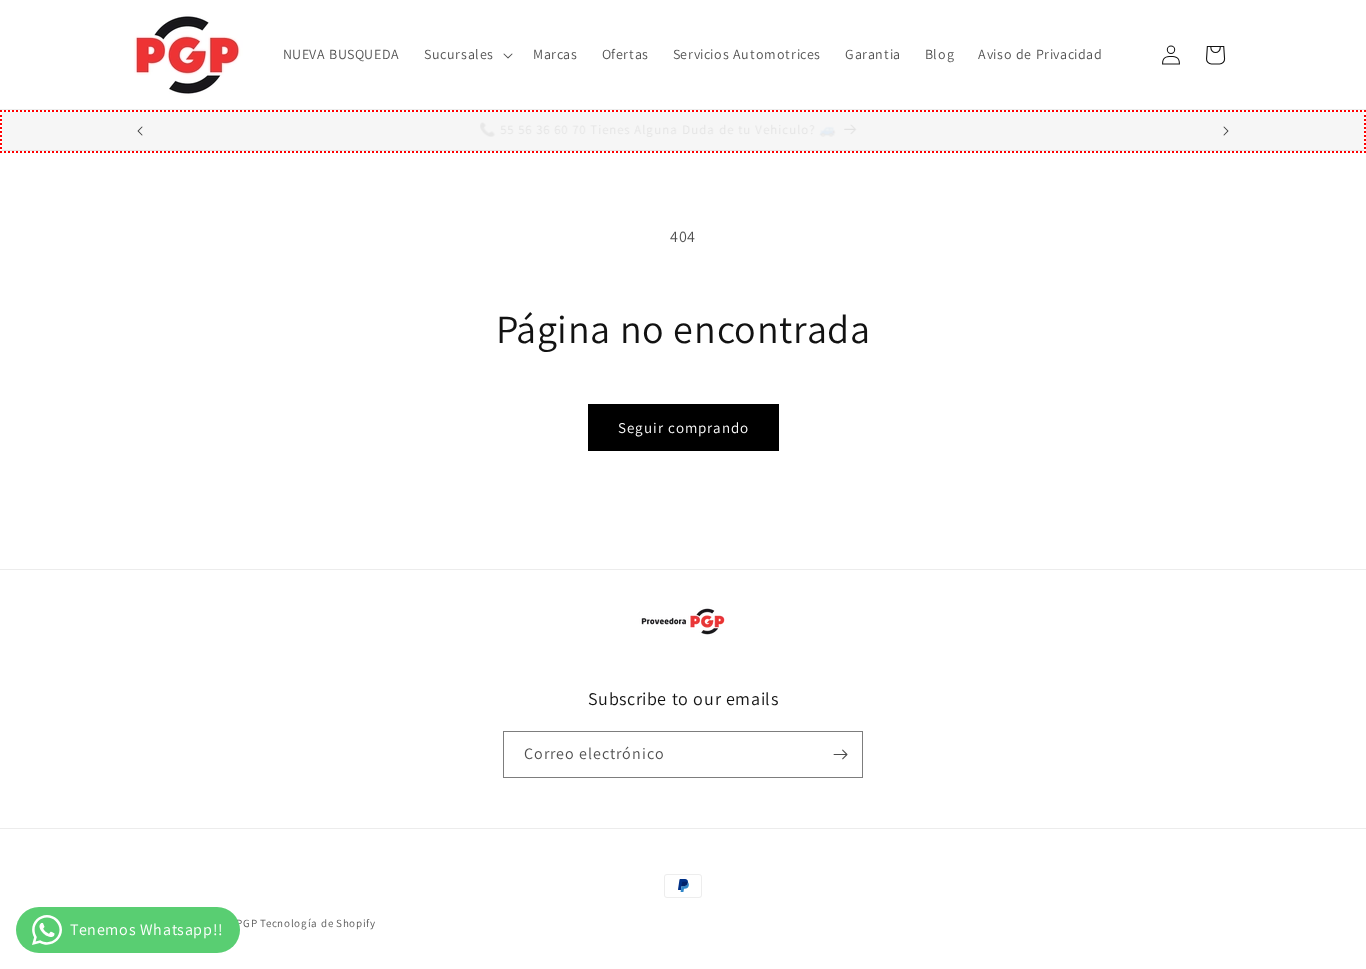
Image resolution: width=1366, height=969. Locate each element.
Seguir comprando (683, 427)
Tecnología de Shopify (318, 923)
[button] (466, 54)
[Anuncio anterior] (140, 131)
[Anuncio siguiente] (1226, 131)
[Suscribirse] (840, 754)
